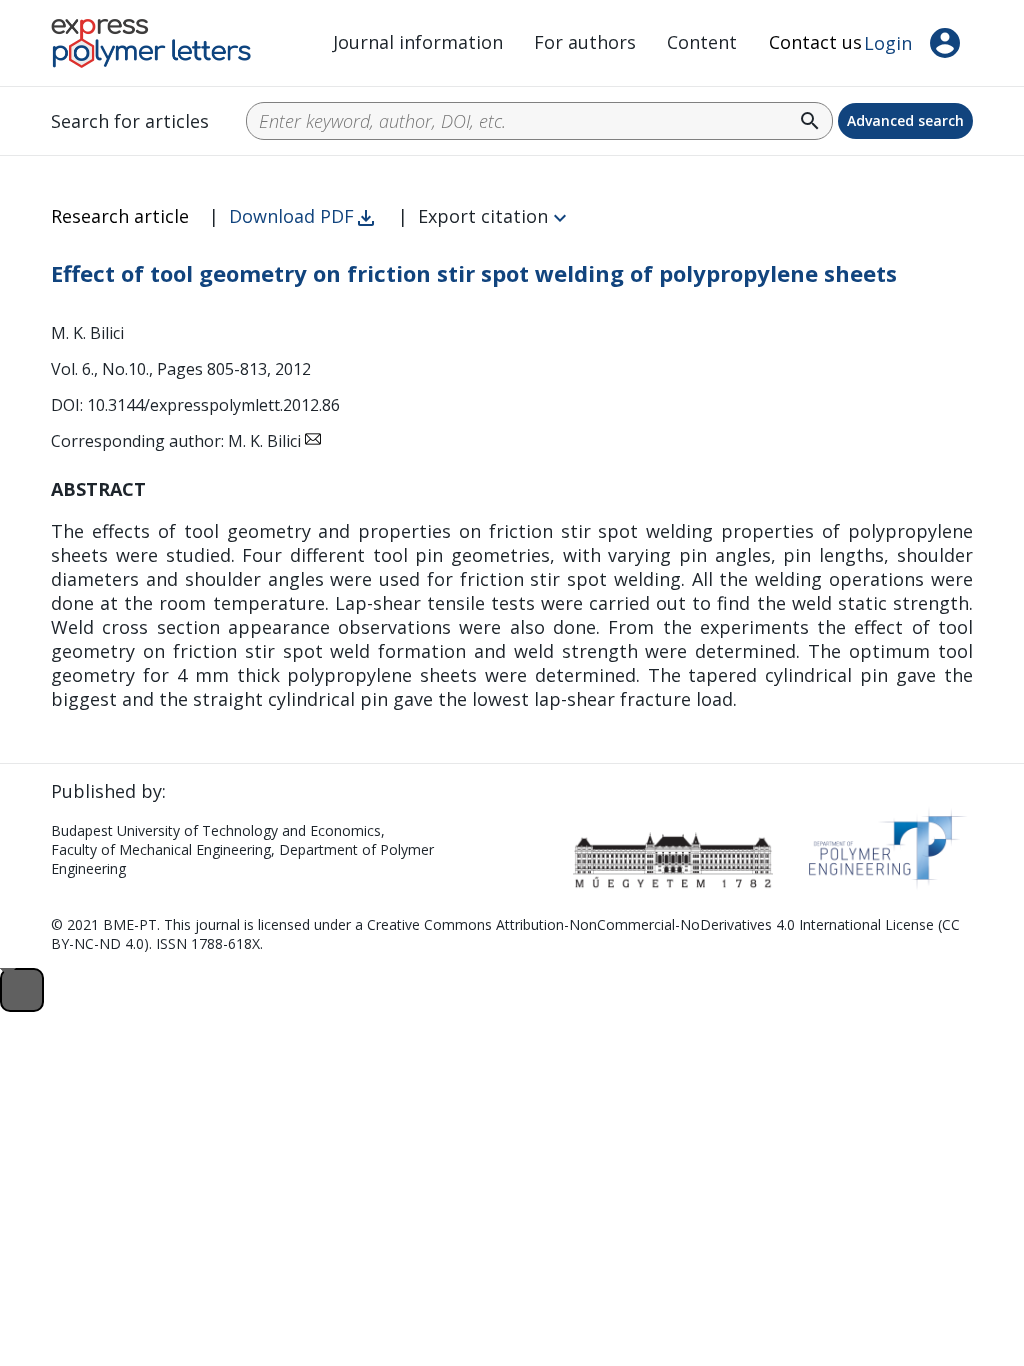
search (810, 121)
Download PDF (291, 216)
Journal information (418, 42)
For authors (585, 42)
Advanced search (905, 120)
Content (702, 42)
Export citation (483, 216)
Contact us (815, 42)
